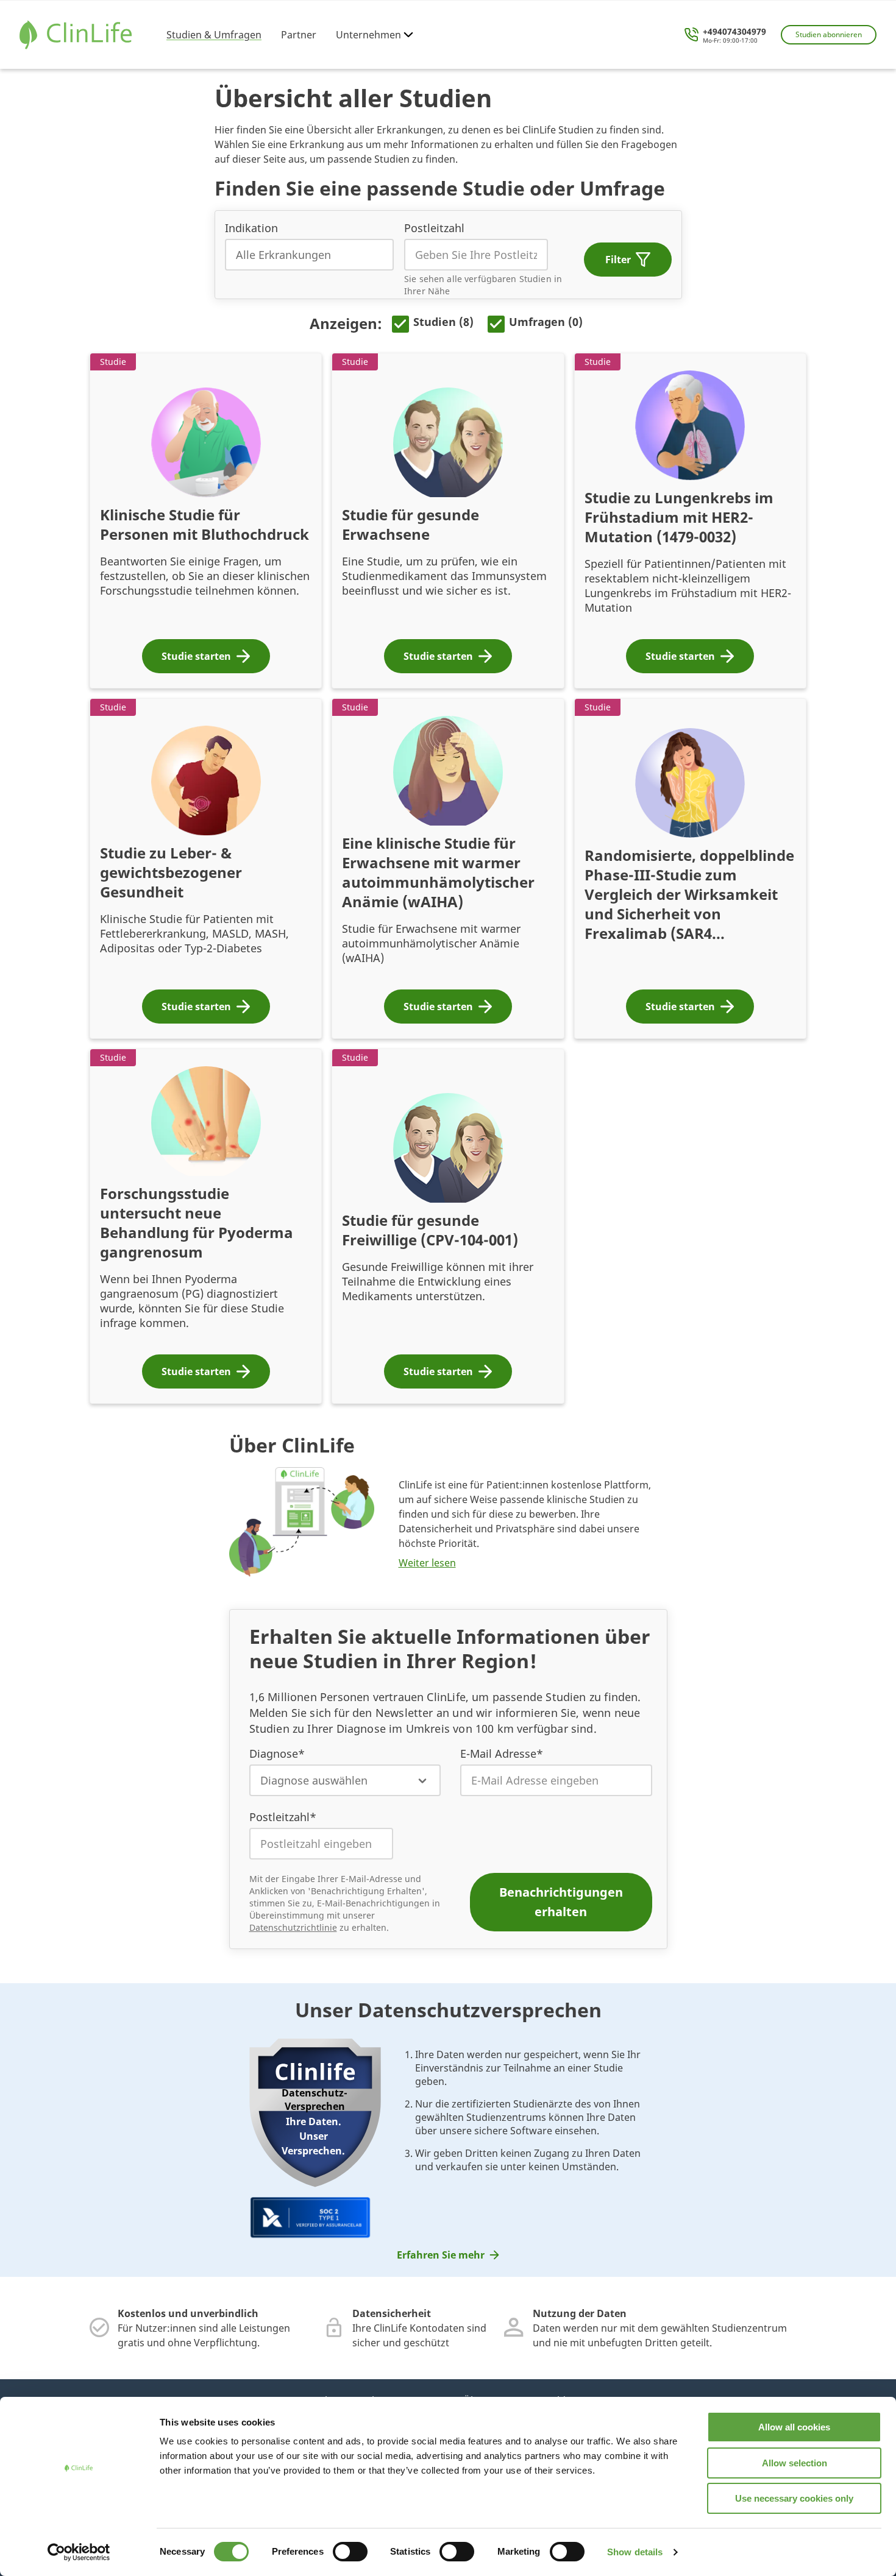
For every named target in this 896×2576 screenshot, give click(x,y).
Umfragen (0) (546, 322)
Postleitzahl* (283, 1817)
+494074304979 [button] (734, 32)
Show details (635, 2552)
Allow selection (795, 2463)
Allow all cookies (794, 2427)
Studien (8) (443, 322)
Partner (299, 35)
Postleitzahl (434, 228)
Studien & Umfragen (214, 35)
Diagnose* (277, 1753)
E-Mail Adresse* (502, 1753)
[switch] (350, 2552)
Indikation (251, 228)
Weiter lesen (427, 1563)
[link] (448, 2255)
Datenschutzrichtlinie (293, 1927)
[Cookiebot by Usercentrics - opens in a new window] (79, 2552)
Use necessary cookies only (794, 2498)
